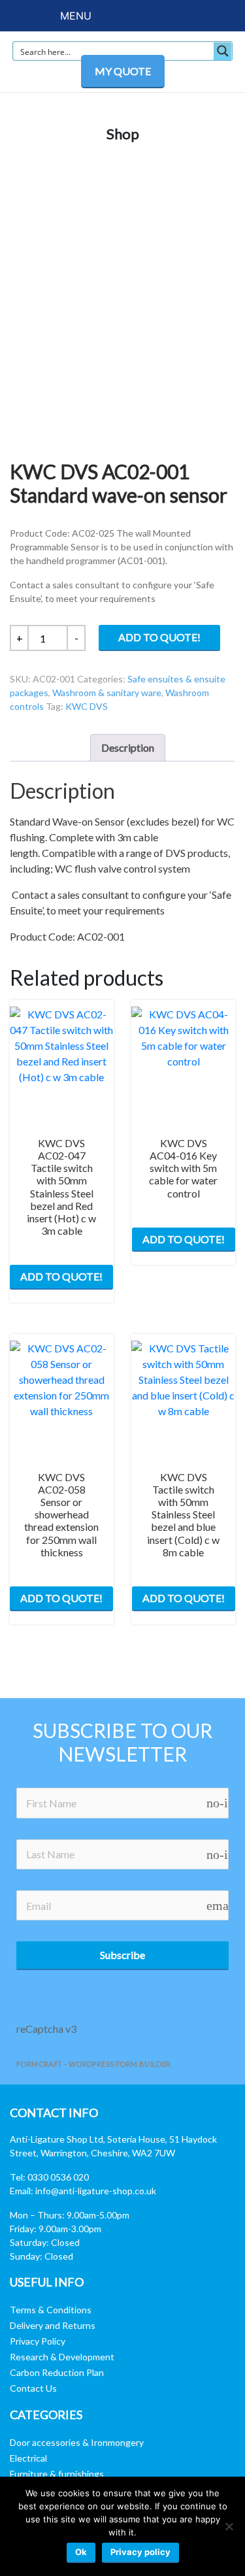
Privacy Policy (38, 2341)
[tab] (128, 748)
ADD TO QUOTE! (159, 637)
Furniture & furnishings (57, 2474)
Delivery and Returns (53, 2325)
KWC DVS (87, 706)
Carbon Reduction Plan (57, 2372)
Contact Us (33, 2388)
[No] (229, 2526)
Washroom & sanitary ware (107, 693)
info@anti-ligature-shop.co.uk (96, 2191)
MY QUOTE (123, 71)
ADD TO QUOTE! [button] (61, 1276)
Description (128, 747)
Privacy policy (140, 2552)
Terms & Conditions (51, 2310)
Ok (81, 2552)
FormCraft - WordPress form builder (94, 2064)
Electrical (28, 2458)
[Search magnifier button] (223, 51)
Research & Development (62, 2357)
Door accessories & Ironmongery (77, 2442)
